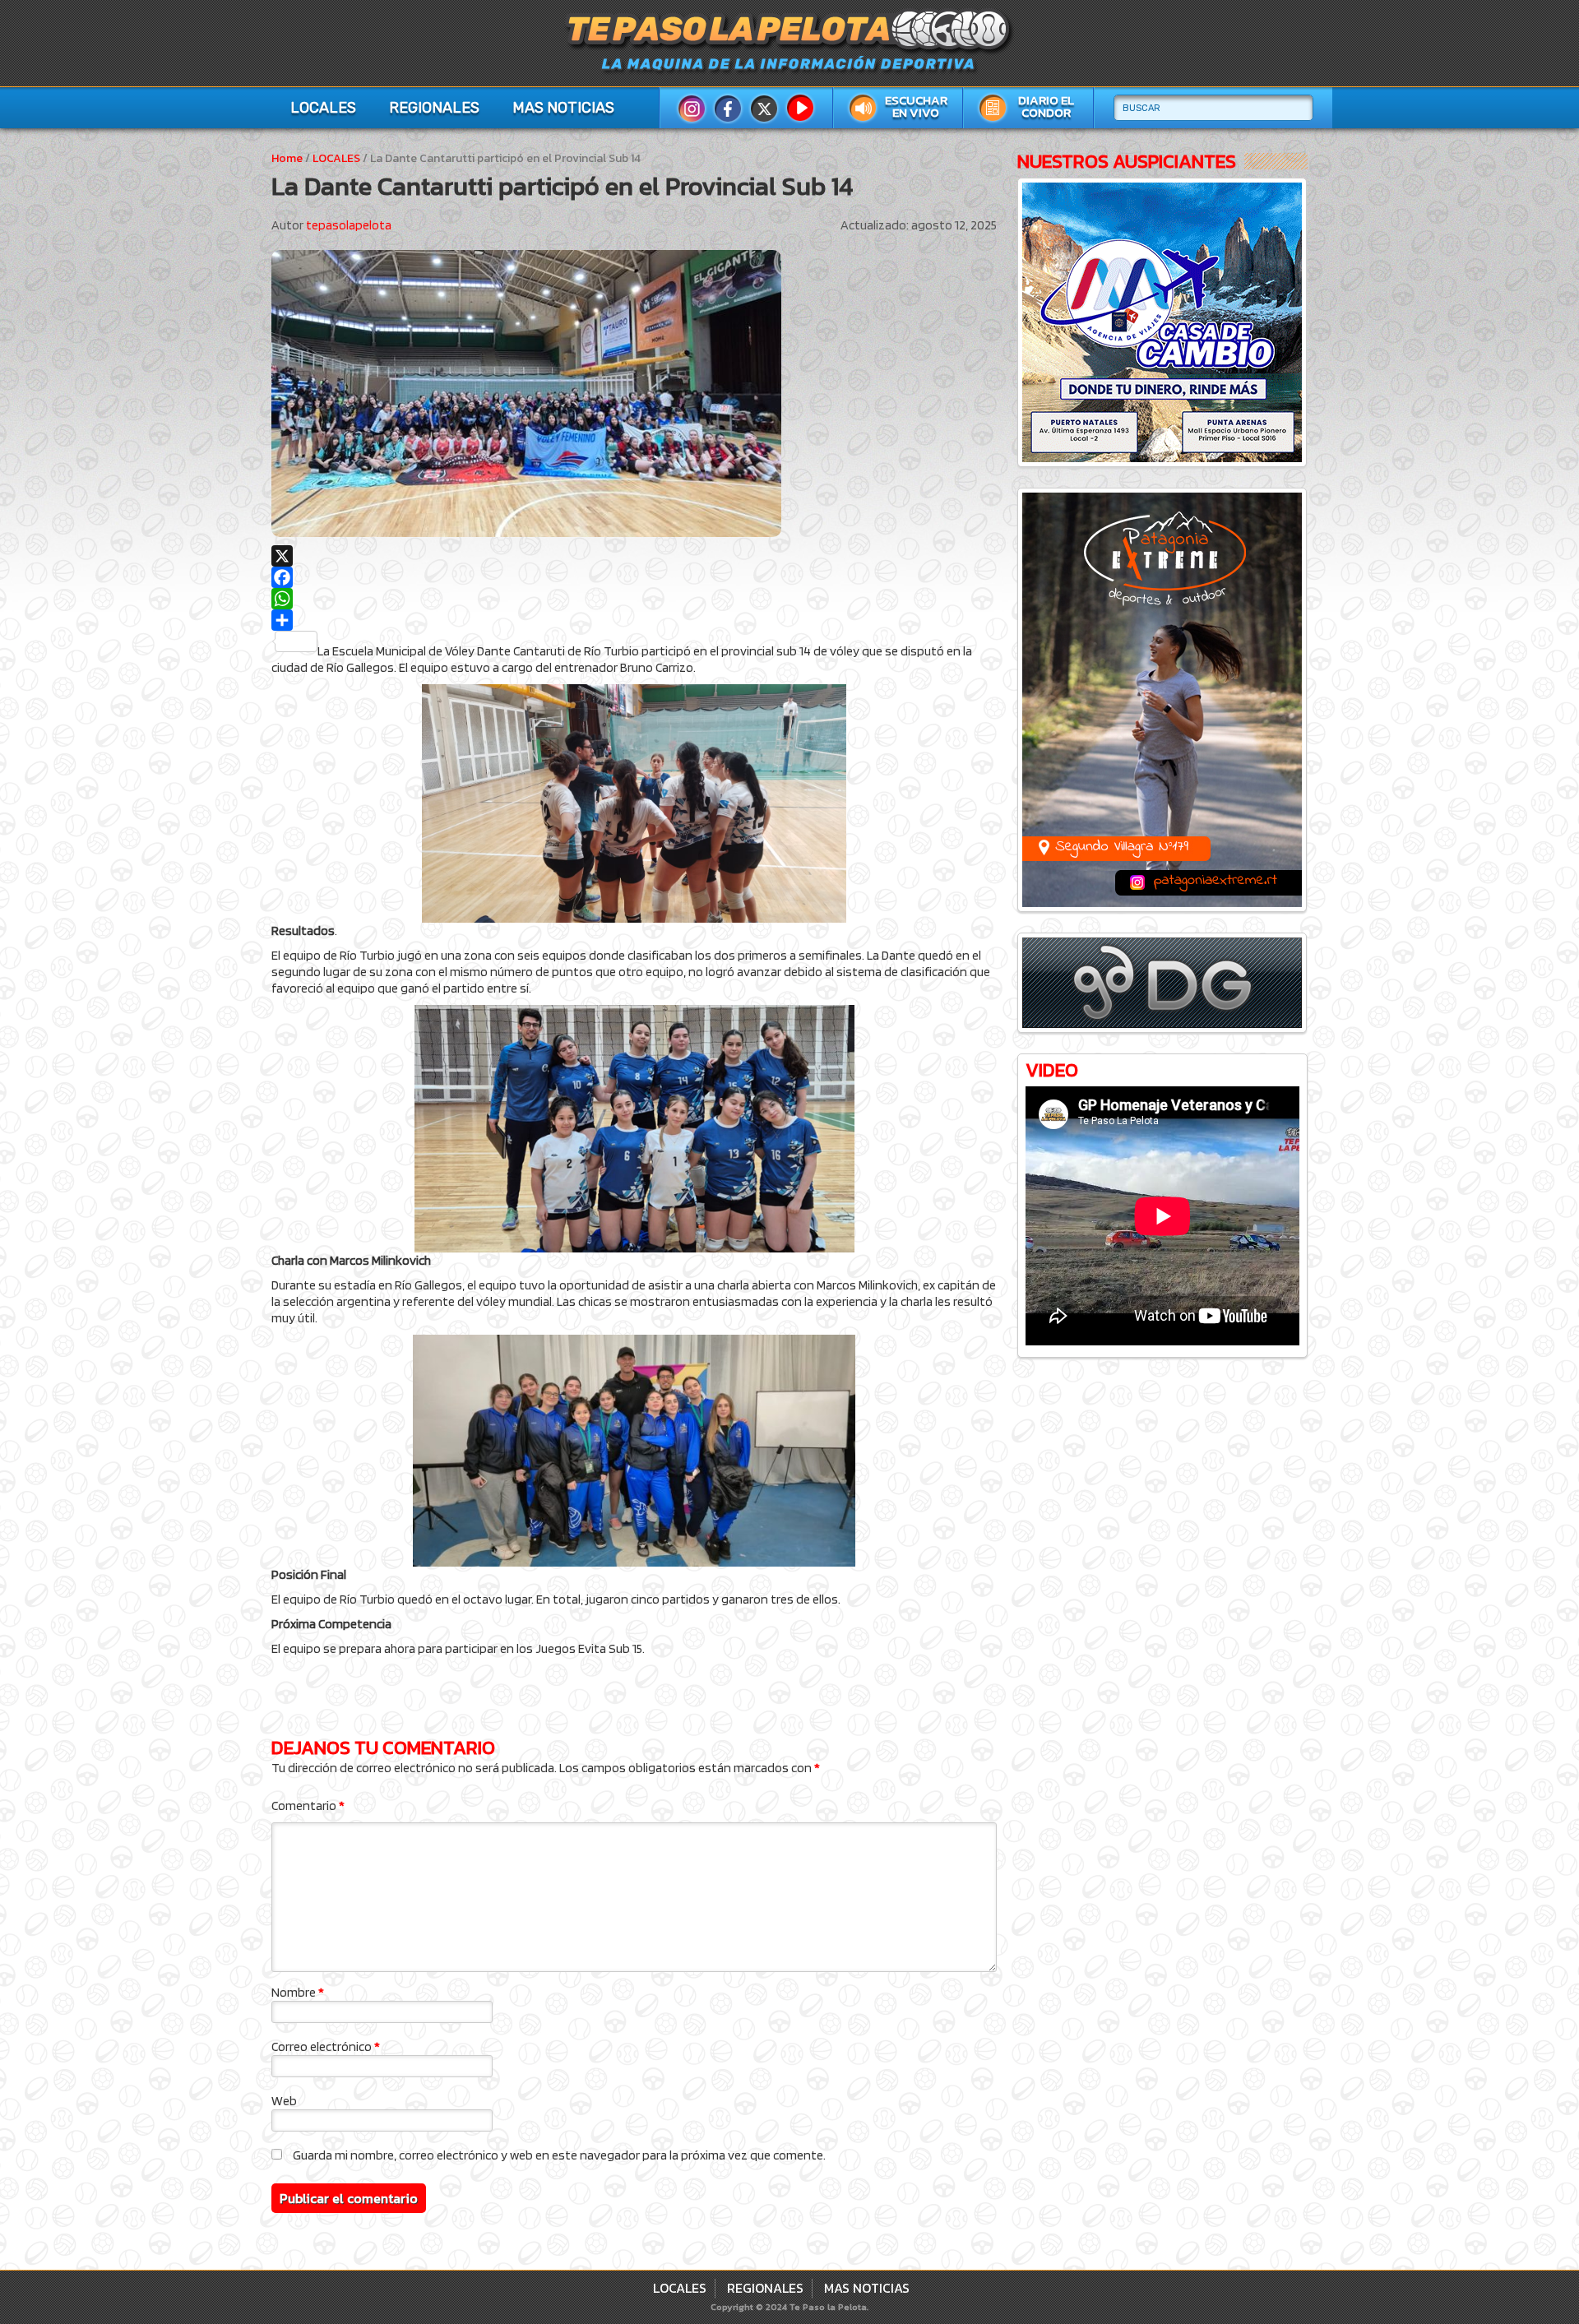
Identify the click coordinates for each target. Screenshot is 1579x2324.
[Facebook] (634, 577)
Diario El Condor (1046, 106)
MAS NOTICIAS (563, 108)
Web (284, 2101)
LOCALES (323, 108)
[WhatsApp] (634, 599)
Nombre (298, 1992)
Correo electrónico (326, 2046)
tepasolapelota (349, 225)
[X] (634, 556)
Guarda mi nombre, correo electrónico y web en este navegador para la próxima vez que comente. (559, 2155)
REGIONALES (434, 108)
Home (287, 158)
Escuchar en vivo (916, 106)
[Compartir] (634, 620)
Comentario (308, 1805)
